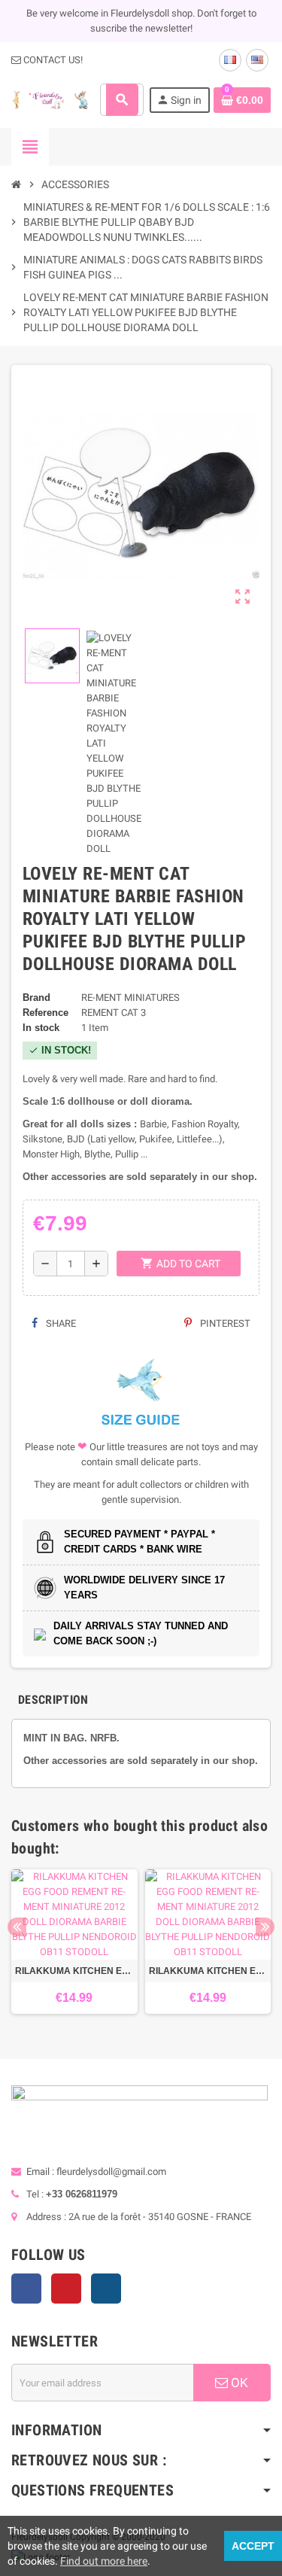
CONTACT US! (52, 60)
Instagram (106, 2289)
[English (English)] (257, 60)
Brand (36, 998)
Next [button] (265, 1927)
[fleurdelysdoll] (50, 99)
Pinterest (224, 1323)
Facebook (26, 2289)
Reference (45, 1013)
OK (238, 2383)
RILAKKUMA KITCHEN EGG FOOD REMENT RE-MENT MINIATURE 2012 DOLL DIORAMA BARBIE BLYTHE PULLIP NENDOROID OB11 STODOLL (74, 1971)
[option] (74, 1942)
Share (60, 1323)
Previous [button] (17, 1927)
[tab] (53, 1700)
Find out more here (104, 2561)
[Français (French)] (230, 60)
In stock (41, 1028)
